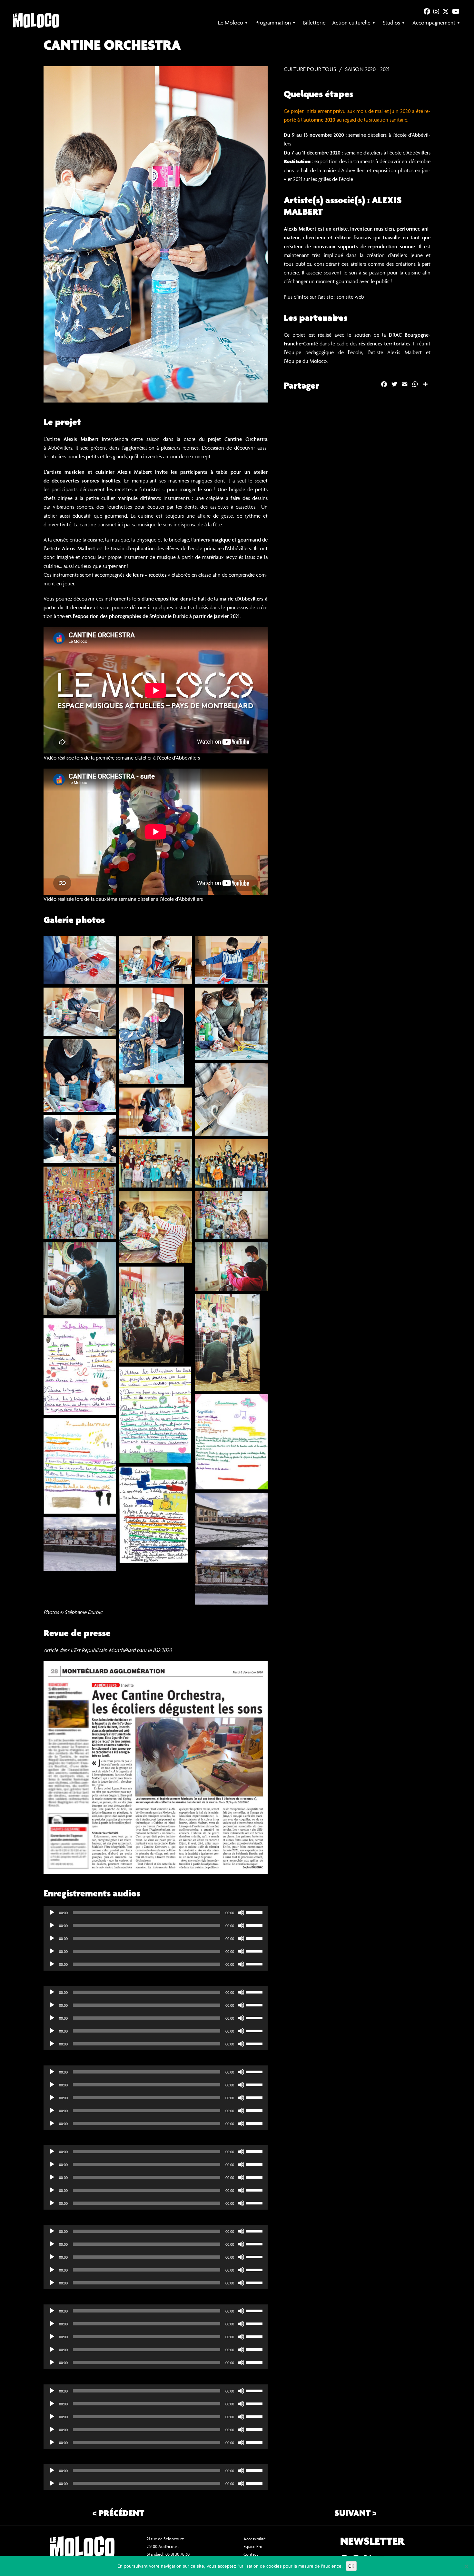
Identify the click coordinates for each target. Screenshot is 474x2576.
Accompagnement (434, 23)
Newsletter (372, 2542)
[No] (466, 2566)
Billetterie (314, 23)
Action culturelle (351, 23)
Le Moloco (231, 23)
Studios (391, 23)
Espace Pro (253, 2546)
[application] (156, 1913)
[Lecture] (52, 1913)
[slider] (255, 1912)
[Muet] (241, 1913)
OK (351, 2566)
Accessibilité (255, 2539)
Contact (251, 2554)
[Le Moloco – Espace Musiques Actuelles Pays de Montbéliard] (36, 20)
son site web (350, 297)
